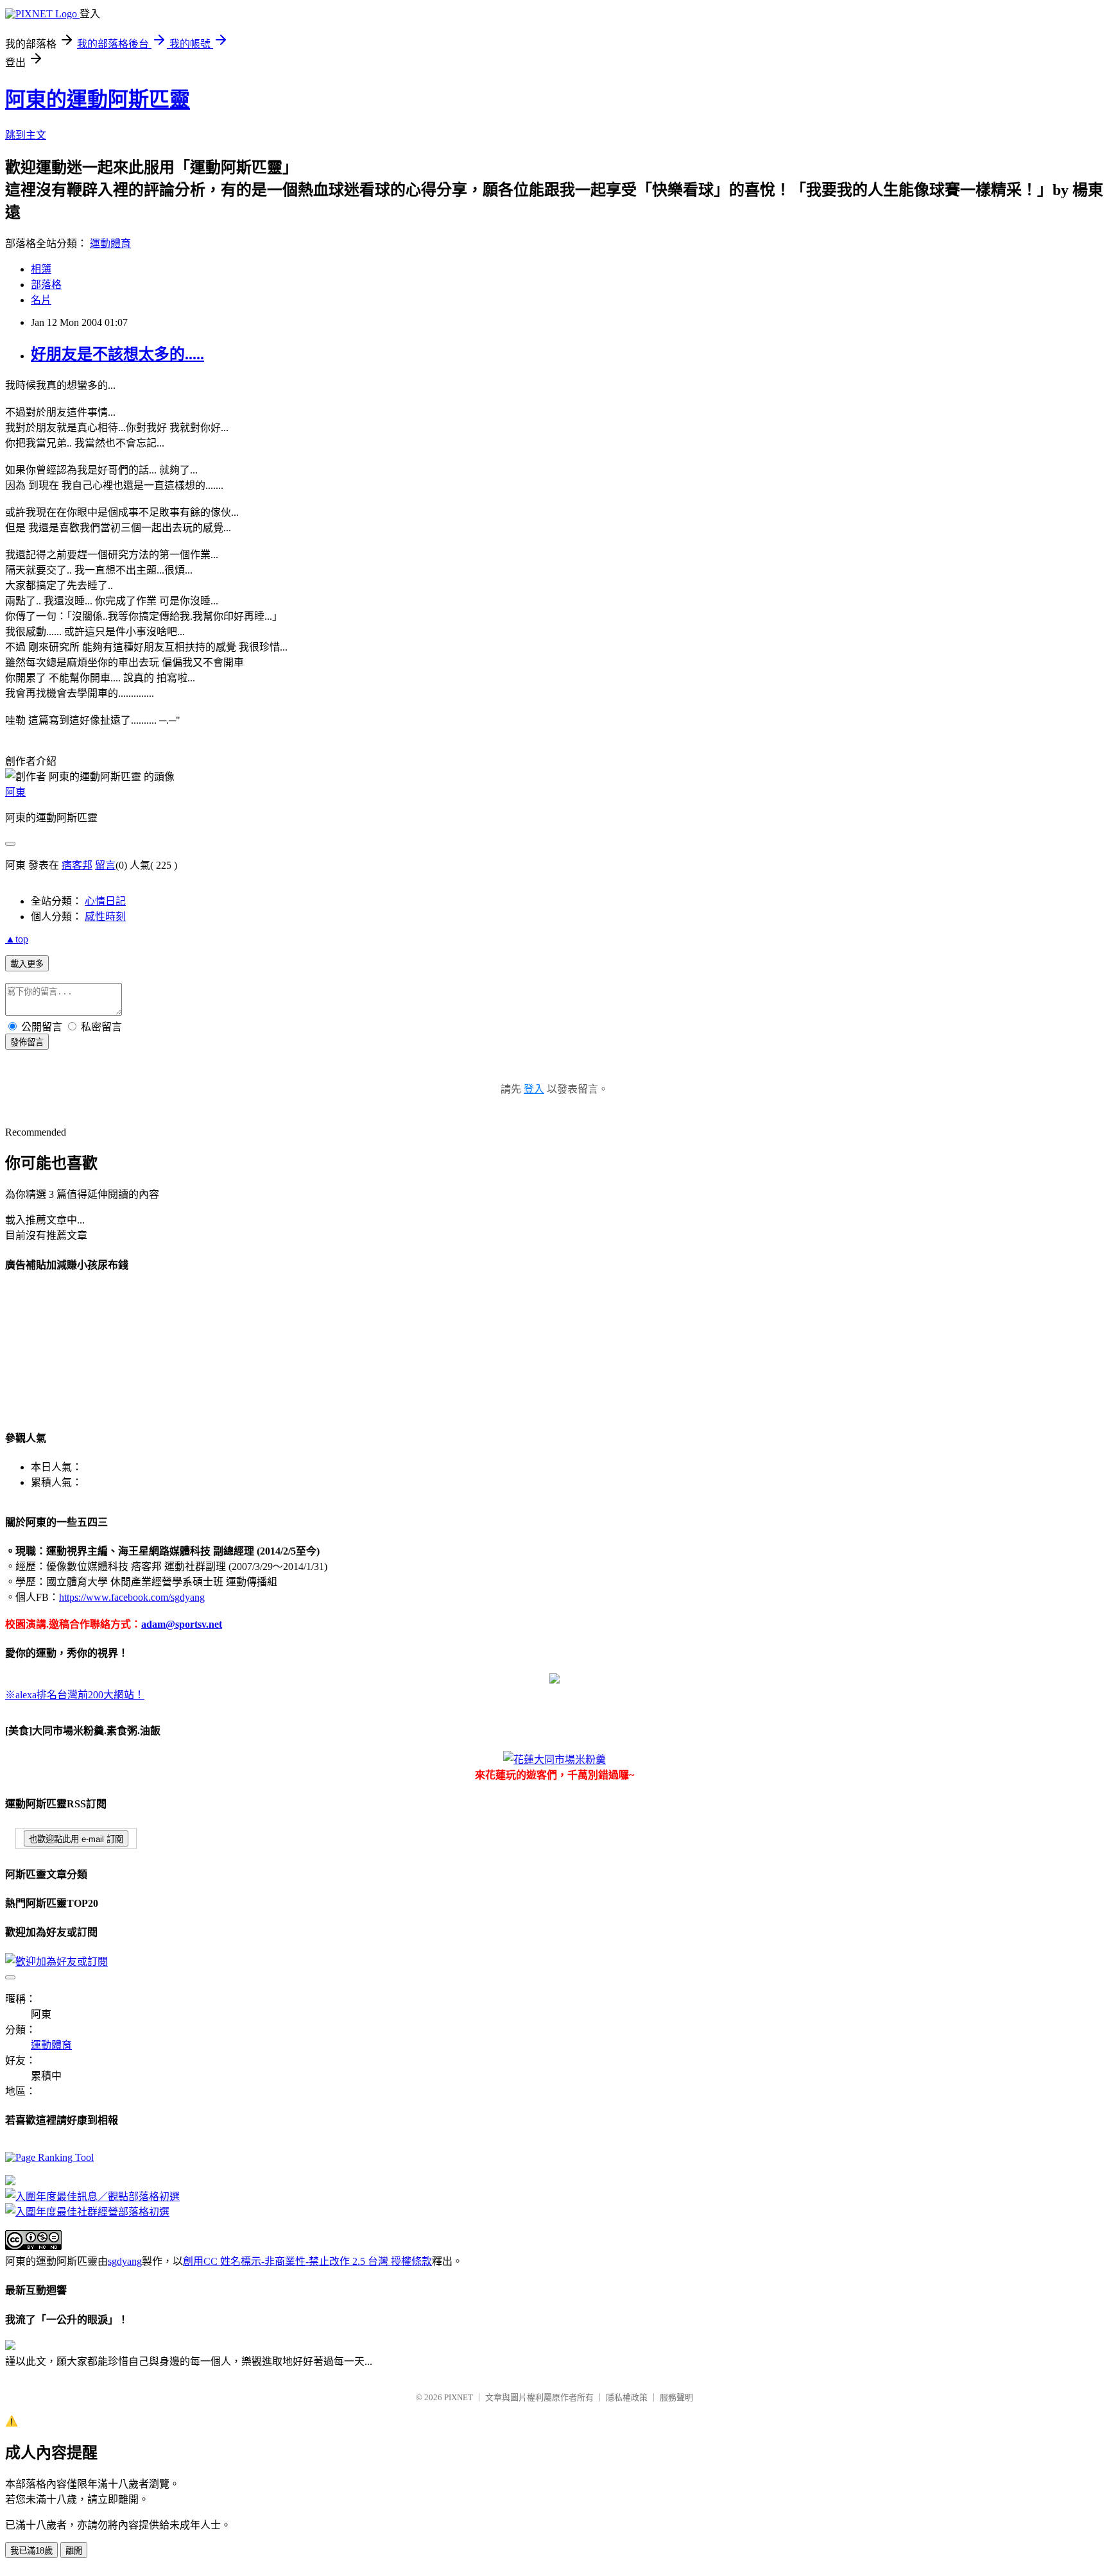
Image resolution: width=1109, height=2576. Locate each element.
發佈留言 (27, 1042)
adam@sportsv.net (182, 1624)
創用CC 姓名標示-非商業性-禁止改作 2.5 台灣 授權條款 (307, 2261)
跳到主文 (26, 135)
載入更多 (27, 964)
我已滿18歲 (31, 2551)
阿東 (15, 792)
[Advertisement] (69, 1349)
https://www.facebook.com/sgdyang (132, 1597)
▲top (17, 939)
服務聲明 (676, 2397)
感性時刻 (105, 917)
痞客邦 (77, 865)
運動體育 (110, 243)
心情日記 (105, 901)
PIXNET (459, 2397)
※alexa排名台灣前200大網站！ (75, 1695)
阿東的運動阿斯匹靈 (98, 99)
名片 (41, 300)
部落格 (46, 285)
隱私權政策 (627, 2397)
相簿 (41, 269)
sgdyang (125, 2261)
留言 (105, 865)
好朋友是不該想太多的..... (117, 354)
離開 (74, 2551)
